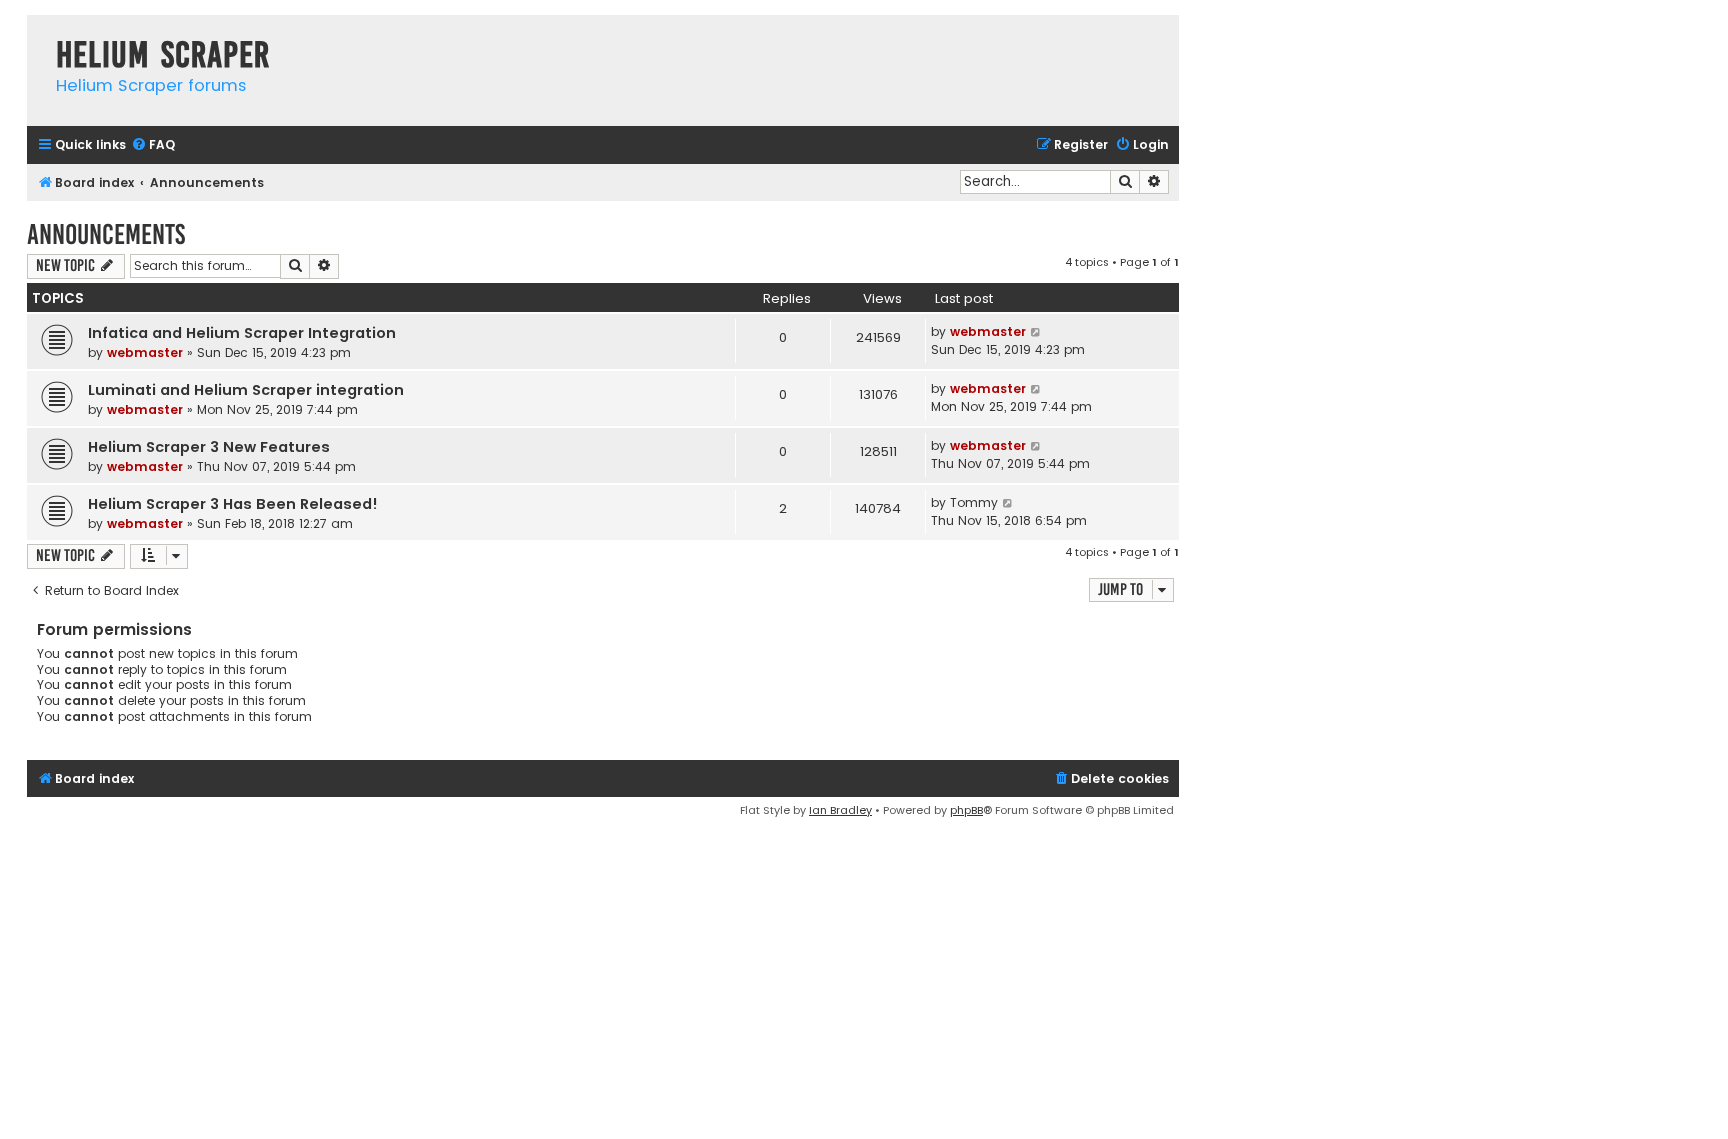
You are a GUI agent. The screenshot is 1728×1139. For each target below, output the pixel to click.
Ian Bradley (840, 810)
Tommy (974, 502)
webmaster (145, 352)
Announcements (106, 234)
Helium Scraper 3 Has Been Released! (233, 504)
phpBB (966, 810)
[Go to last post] (1036, 332)
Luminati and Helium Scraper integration (246, 390)
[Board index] (36, 34)
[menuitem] (153, 145)
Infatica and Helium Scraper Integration (242, 333)
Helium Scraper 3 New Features (209, 447)
